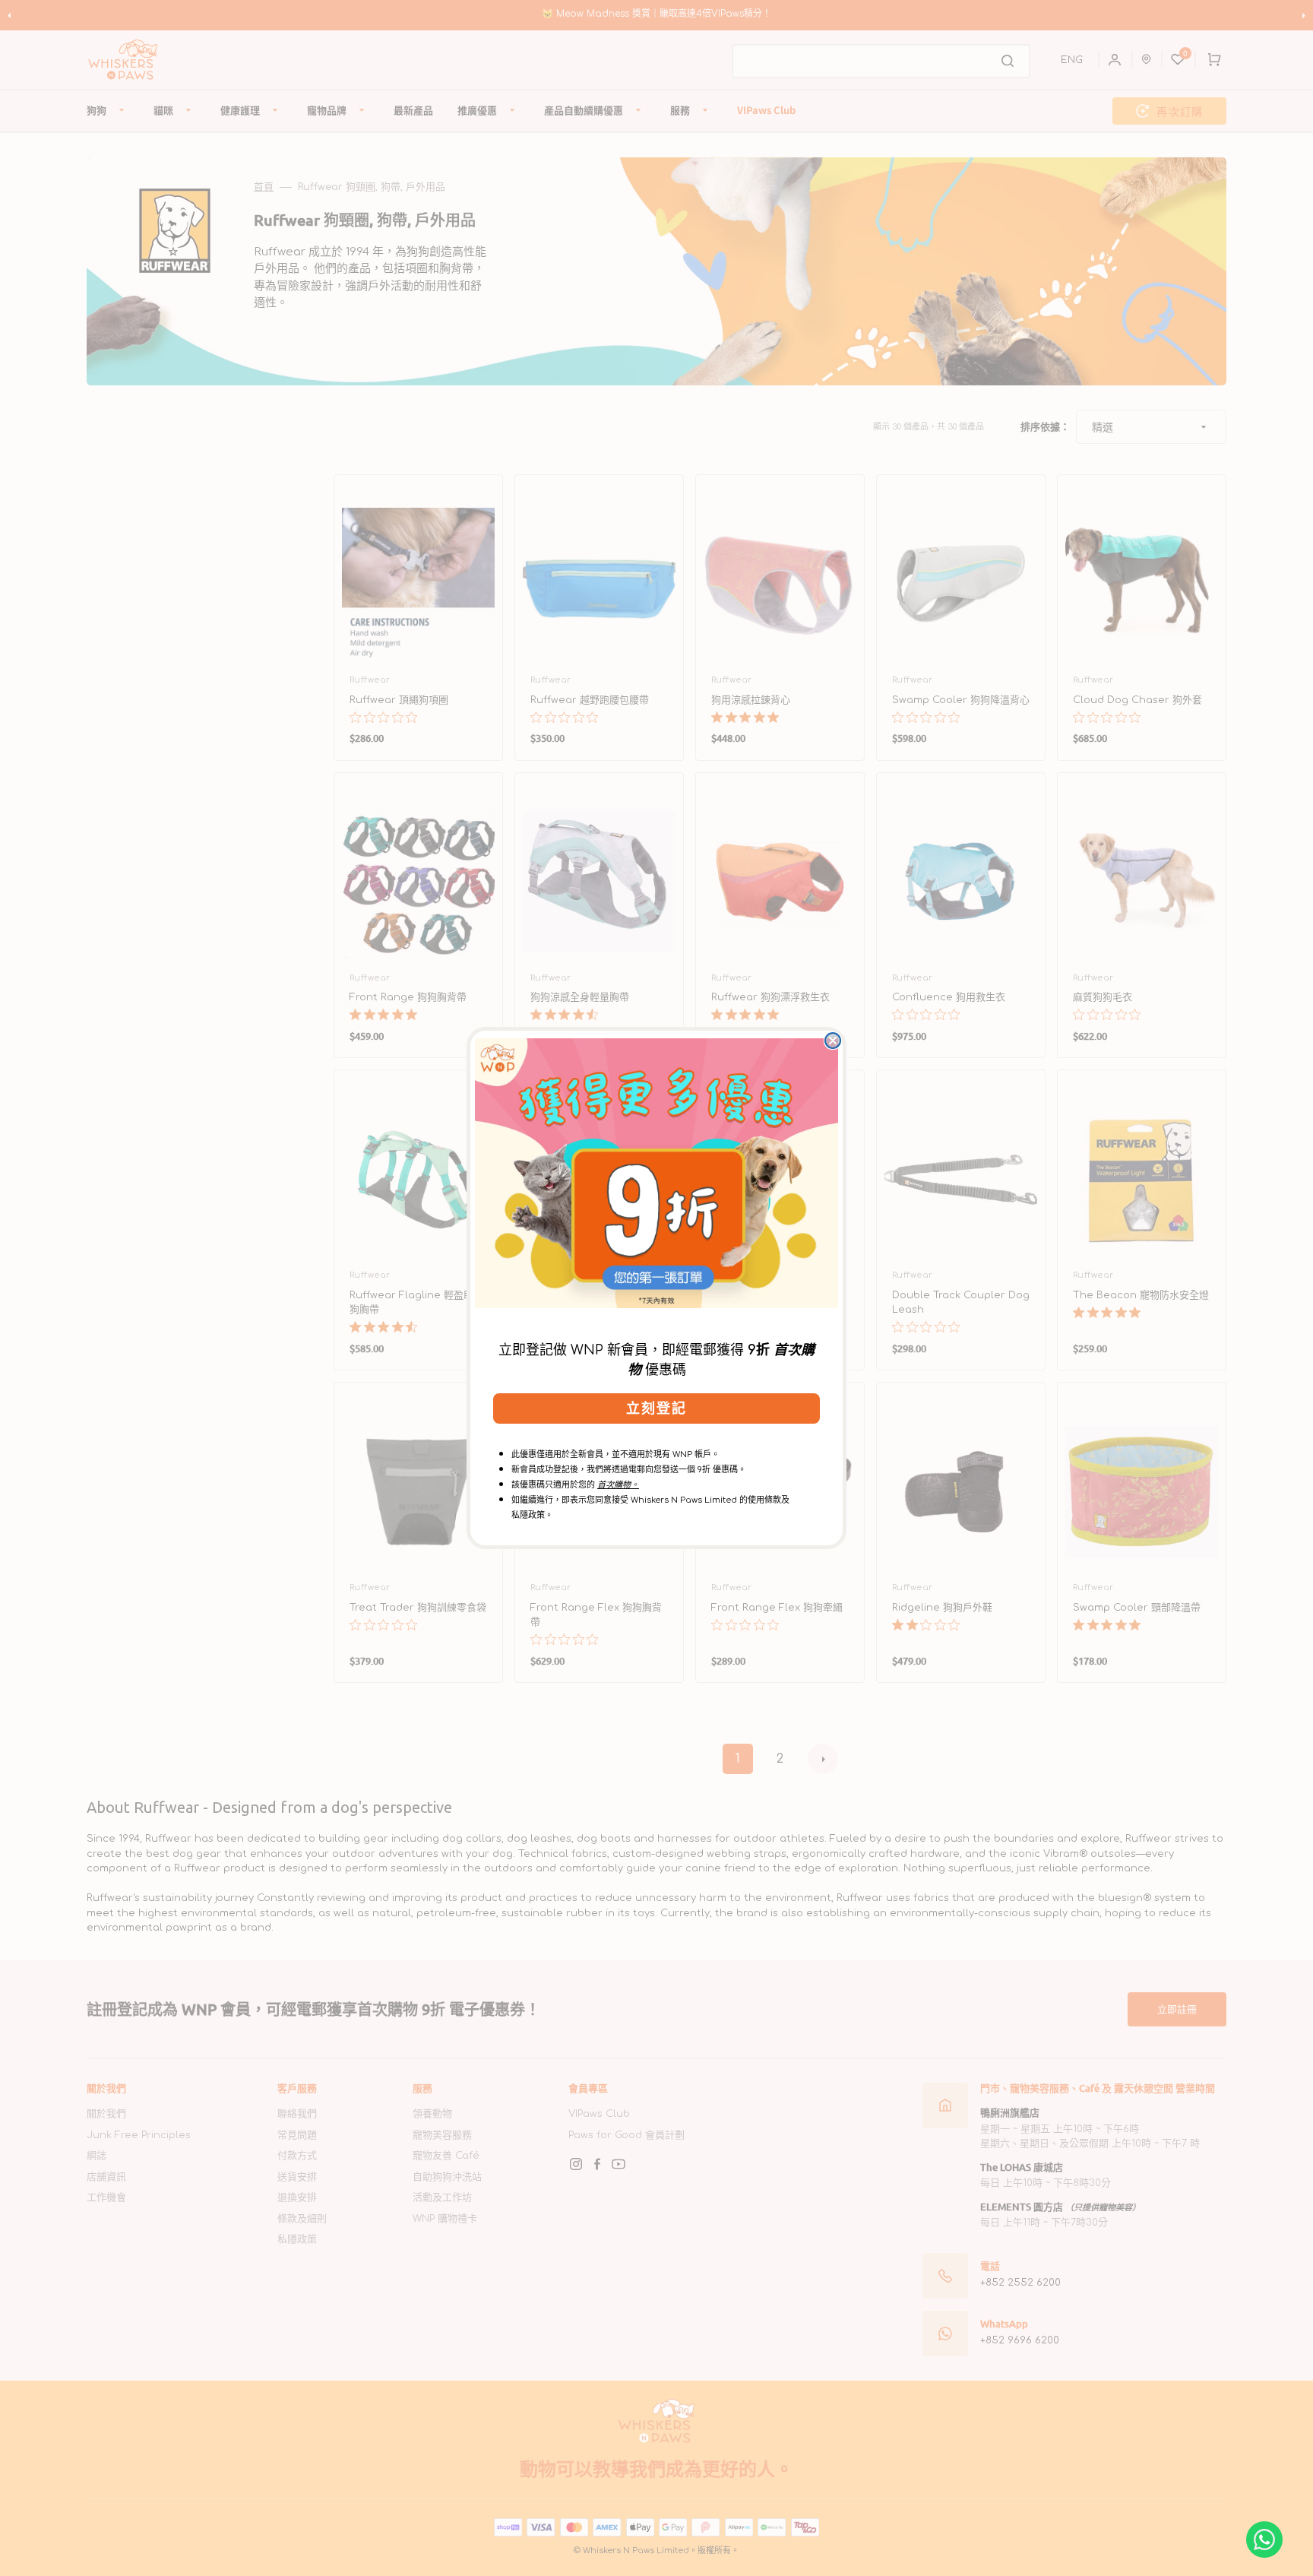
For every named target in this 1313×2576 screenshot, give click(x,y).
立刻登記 (656, 1408)
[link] (656, 1173)
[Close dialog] (833, 1041)
